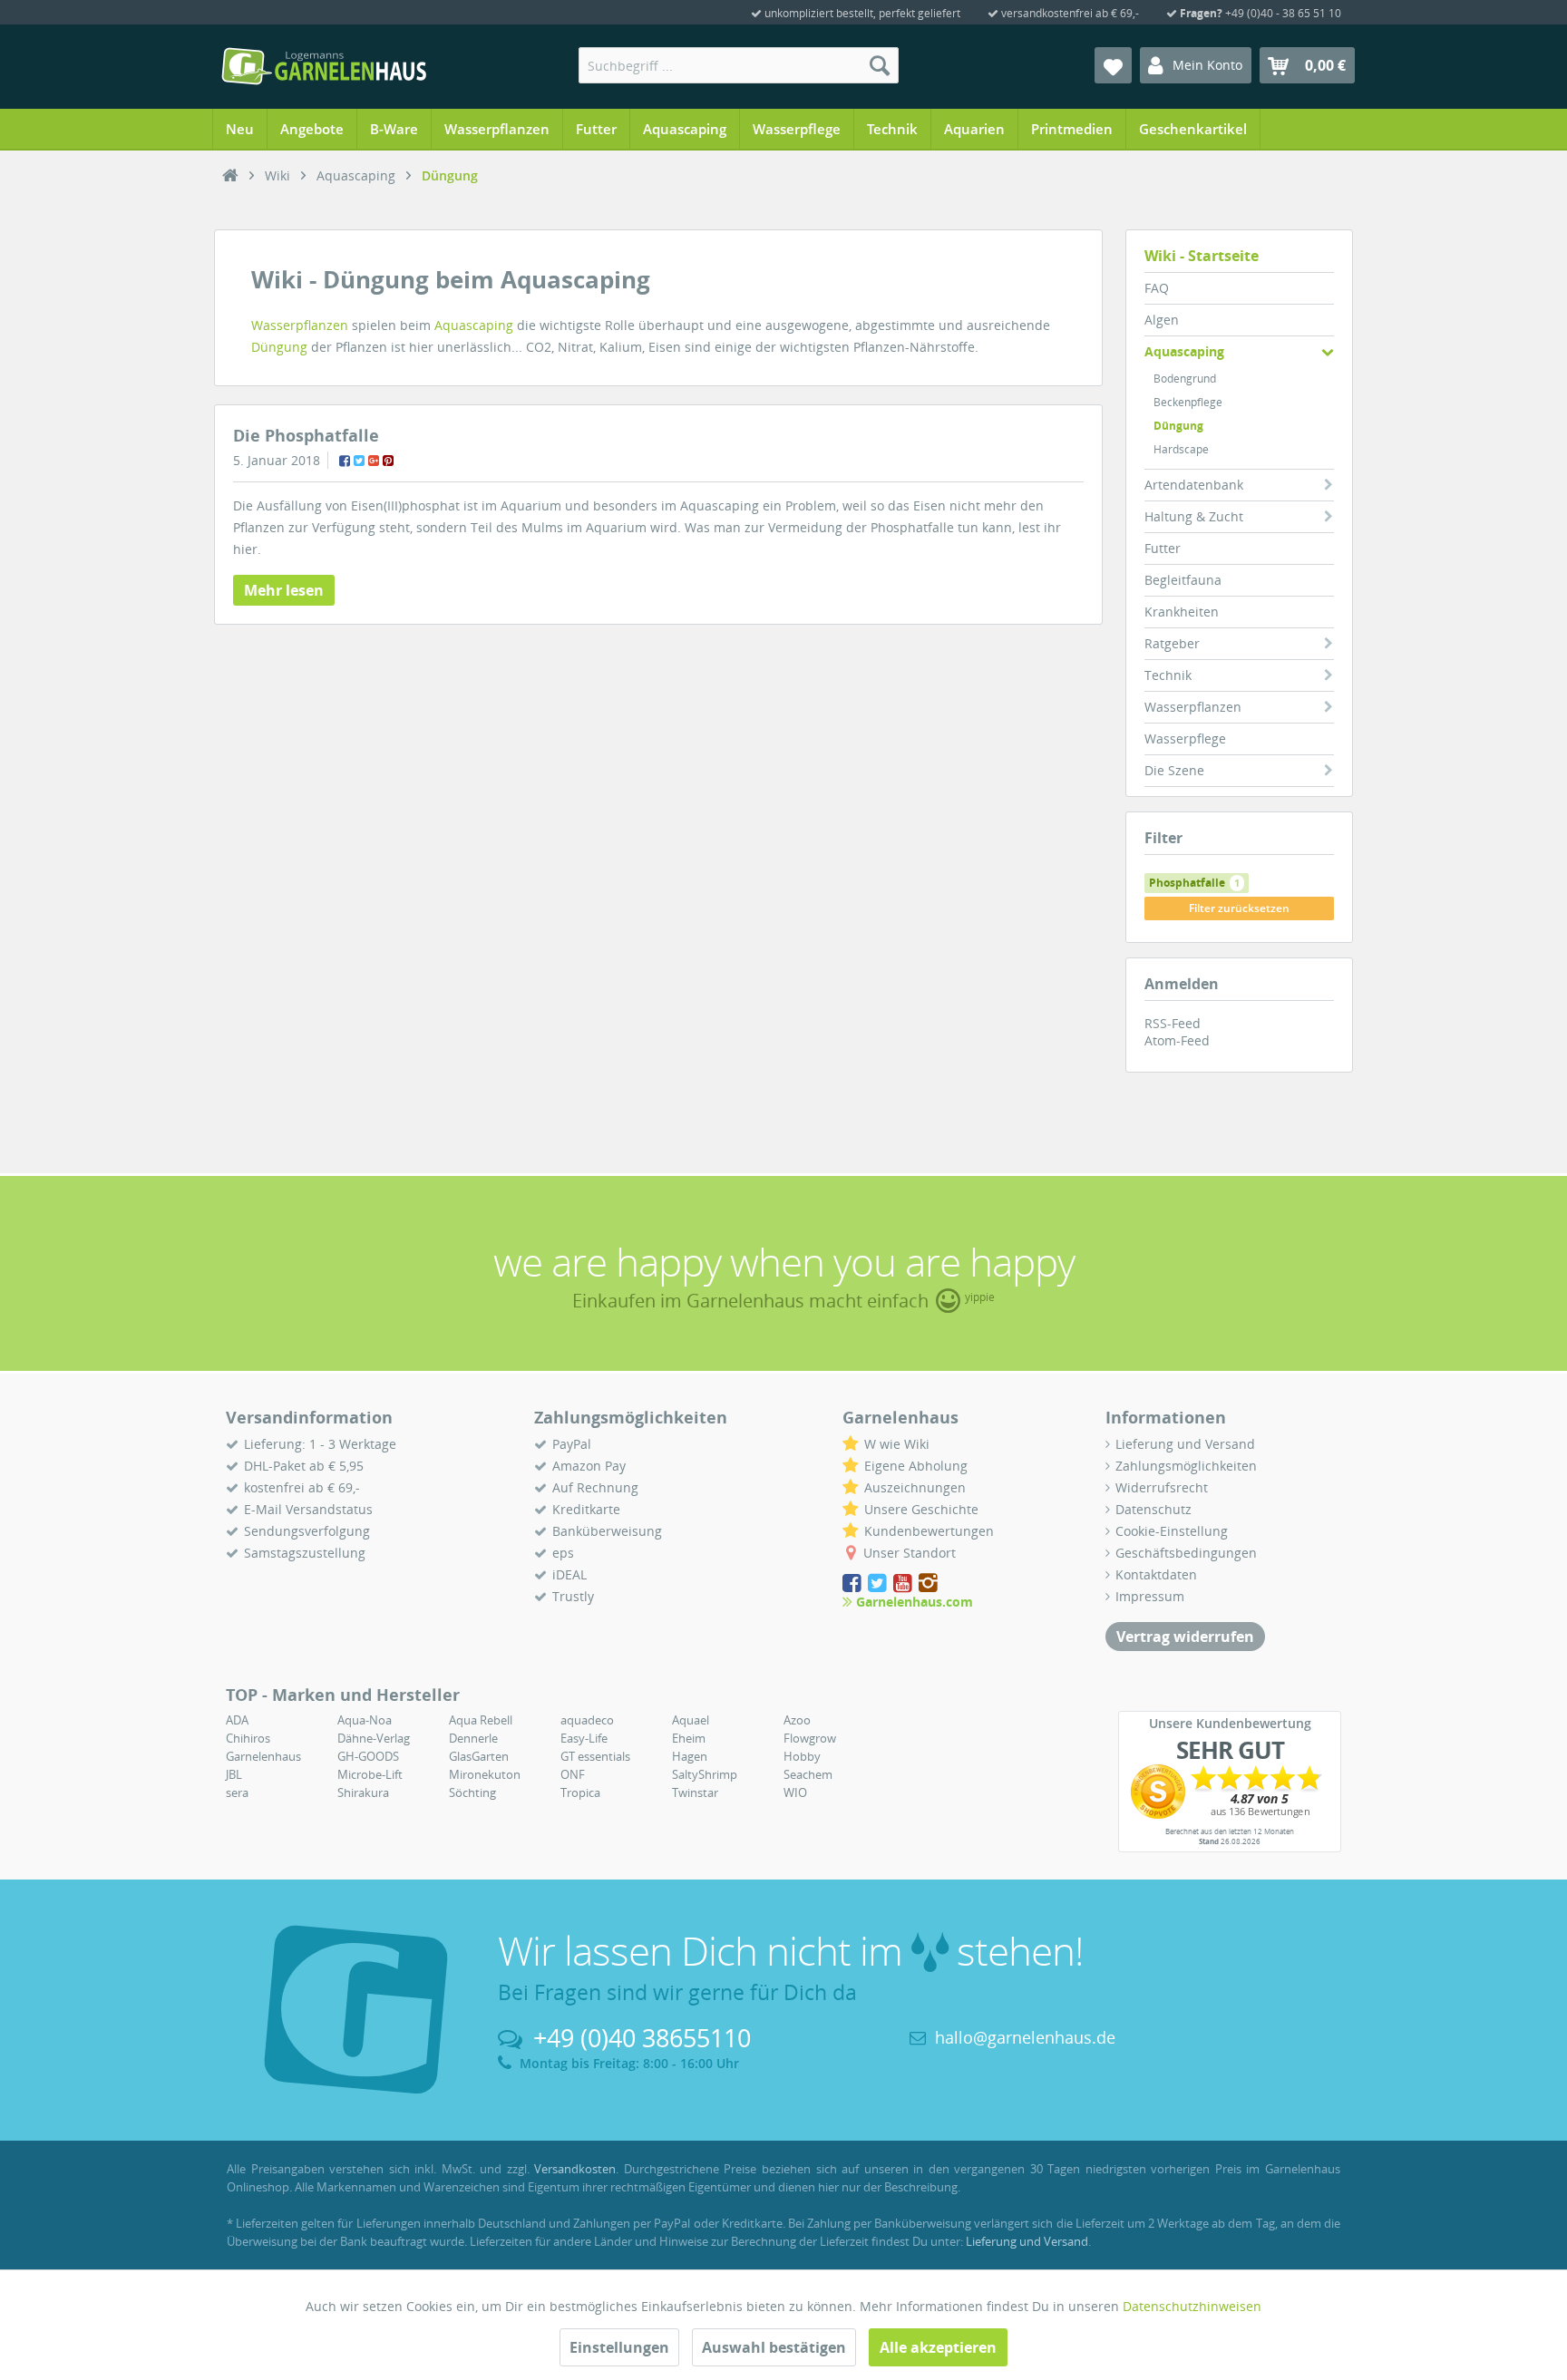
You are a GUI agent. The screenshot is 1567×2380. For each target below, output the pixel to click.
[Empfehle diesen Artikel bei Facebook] (345, 461)
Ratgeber (1172, 643)
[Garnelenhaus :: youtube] (904, 1583)
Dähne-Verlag (374, 1738)
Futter (1163, 548)
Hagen (690, 1756)
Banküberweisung (607, 1531)
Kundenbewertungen (929, 1531)
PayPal (572, 1444)
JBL (234, 1774)
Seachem (808, 1774)
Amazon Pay (589, 1466)
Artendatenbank (1194, 485)
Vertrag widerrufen (1185, 1637)
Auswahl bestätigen (774, 2347)
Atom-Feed (1177, 1040)
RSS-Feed (1173, 1023)
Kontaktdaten (1156, 1574)
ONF (573, 1774)
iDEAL (569, 1574)
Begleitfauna (1183, 580)
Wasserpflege (1185, 738)
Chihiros (248, 1738)
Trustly (573, 1596)
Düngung (1178, 426)
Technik (1168, 675)
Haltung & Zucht (1194, 516)
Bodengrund (1185, 379)
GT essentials (595, 1756)
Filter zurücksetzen (1239, 908)
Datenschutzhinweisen (1192, 2306)
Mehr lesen (284, 590)
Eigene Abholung (916, 1466)
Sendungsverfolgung (307, 1531)
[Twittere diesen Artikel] (359, 461)
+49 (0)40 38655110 (642, 2038)
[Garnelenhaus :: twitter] (879, 1583)
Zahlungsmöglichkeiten (1186, 1466)
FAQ (1157, 288)
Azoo (797, 1720)
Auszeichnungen (915, 1487)
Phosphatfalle (1194, 883)
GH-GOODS (368, 1756)
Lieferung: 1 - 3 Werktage (320, 1444)
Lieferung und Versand (1185, 1444)
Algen (1162, 320)
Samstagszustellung (305, 1553)
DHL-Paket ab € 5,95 (304, 1466)
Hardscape (1181, 449)
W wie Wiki (897, 1444)
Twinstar (695, 1792)
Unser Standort (910, 1553)
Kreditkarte (586, 1509)
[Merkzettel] (1113, 65)
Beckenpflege (1188, 402)
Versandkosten (575, 2169)
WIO (795, 1792)
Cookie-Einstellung (1172, 1531)
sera (237, 1792)
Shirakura (363, 1792)
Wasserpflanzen (1193, 707)
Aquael (691, 1720)
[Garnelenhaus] (230, 176)
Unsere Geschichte (921, 1509)
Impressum (1150, 1596)
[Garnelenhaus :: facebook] (853, 1583)
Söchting (472, 1792)
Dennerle (473, 1738)
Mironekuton (485, 1774)
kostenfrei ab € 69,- (302, 1487)
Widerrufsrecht (1162, 1487)
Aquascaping (1184, 351)
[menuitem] (739, 65)
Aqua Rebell (481, 1720)
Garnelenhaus (263, 1756)
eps (563, 1553)
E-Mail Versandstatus (308, 1509)
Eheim (689, 1738)
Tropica (580, 1792)
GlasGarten (479, 1756)
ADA (237, 1720)
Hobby (802, 1756)
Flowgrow (810, 1738)
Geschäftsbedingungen (1186, 1553)
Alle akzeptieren (938, 2347)
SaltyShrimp (705, 1774)
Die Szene (1174, 770)
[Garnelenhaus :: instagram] (928, 1583)
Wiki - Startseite (1202, 256)
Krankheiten (1182, 612)
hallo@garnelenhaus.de (1025, 2037)
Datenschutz (1153, 1509)
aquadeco (587, 1720)
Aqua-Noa (365, 1720)
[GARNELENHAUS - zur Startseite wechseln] (324, 66)
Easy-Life (584, 1738)
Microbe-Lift (370, 1774)
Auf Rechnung (595, 1487)
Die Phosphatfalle (306, 435)
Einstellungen (619, 2347)
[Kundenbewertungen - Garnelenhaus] (1230, 1792)
